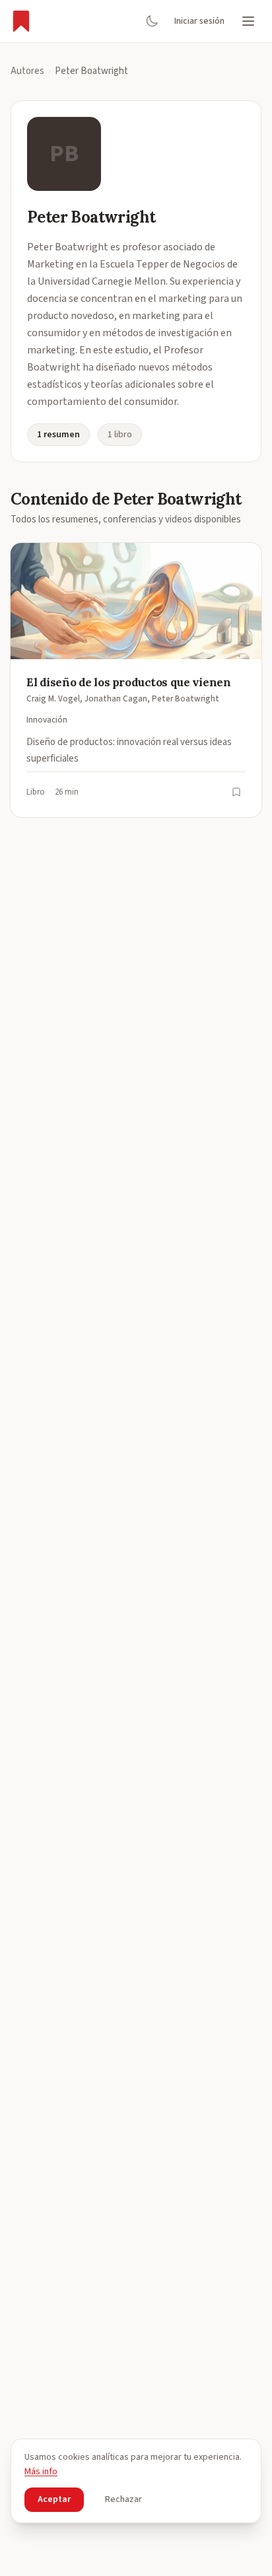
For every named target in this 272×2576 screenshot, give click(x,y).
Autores (27, 71)
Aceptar (54, 2499)
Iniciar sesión (199, 21)
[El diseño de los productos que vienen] (136, 680)
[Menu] (248, 21)
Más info (41, 2472)
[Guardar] (236, 792)
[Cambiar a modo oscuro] (152, 21)
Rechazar (123, 2499)
